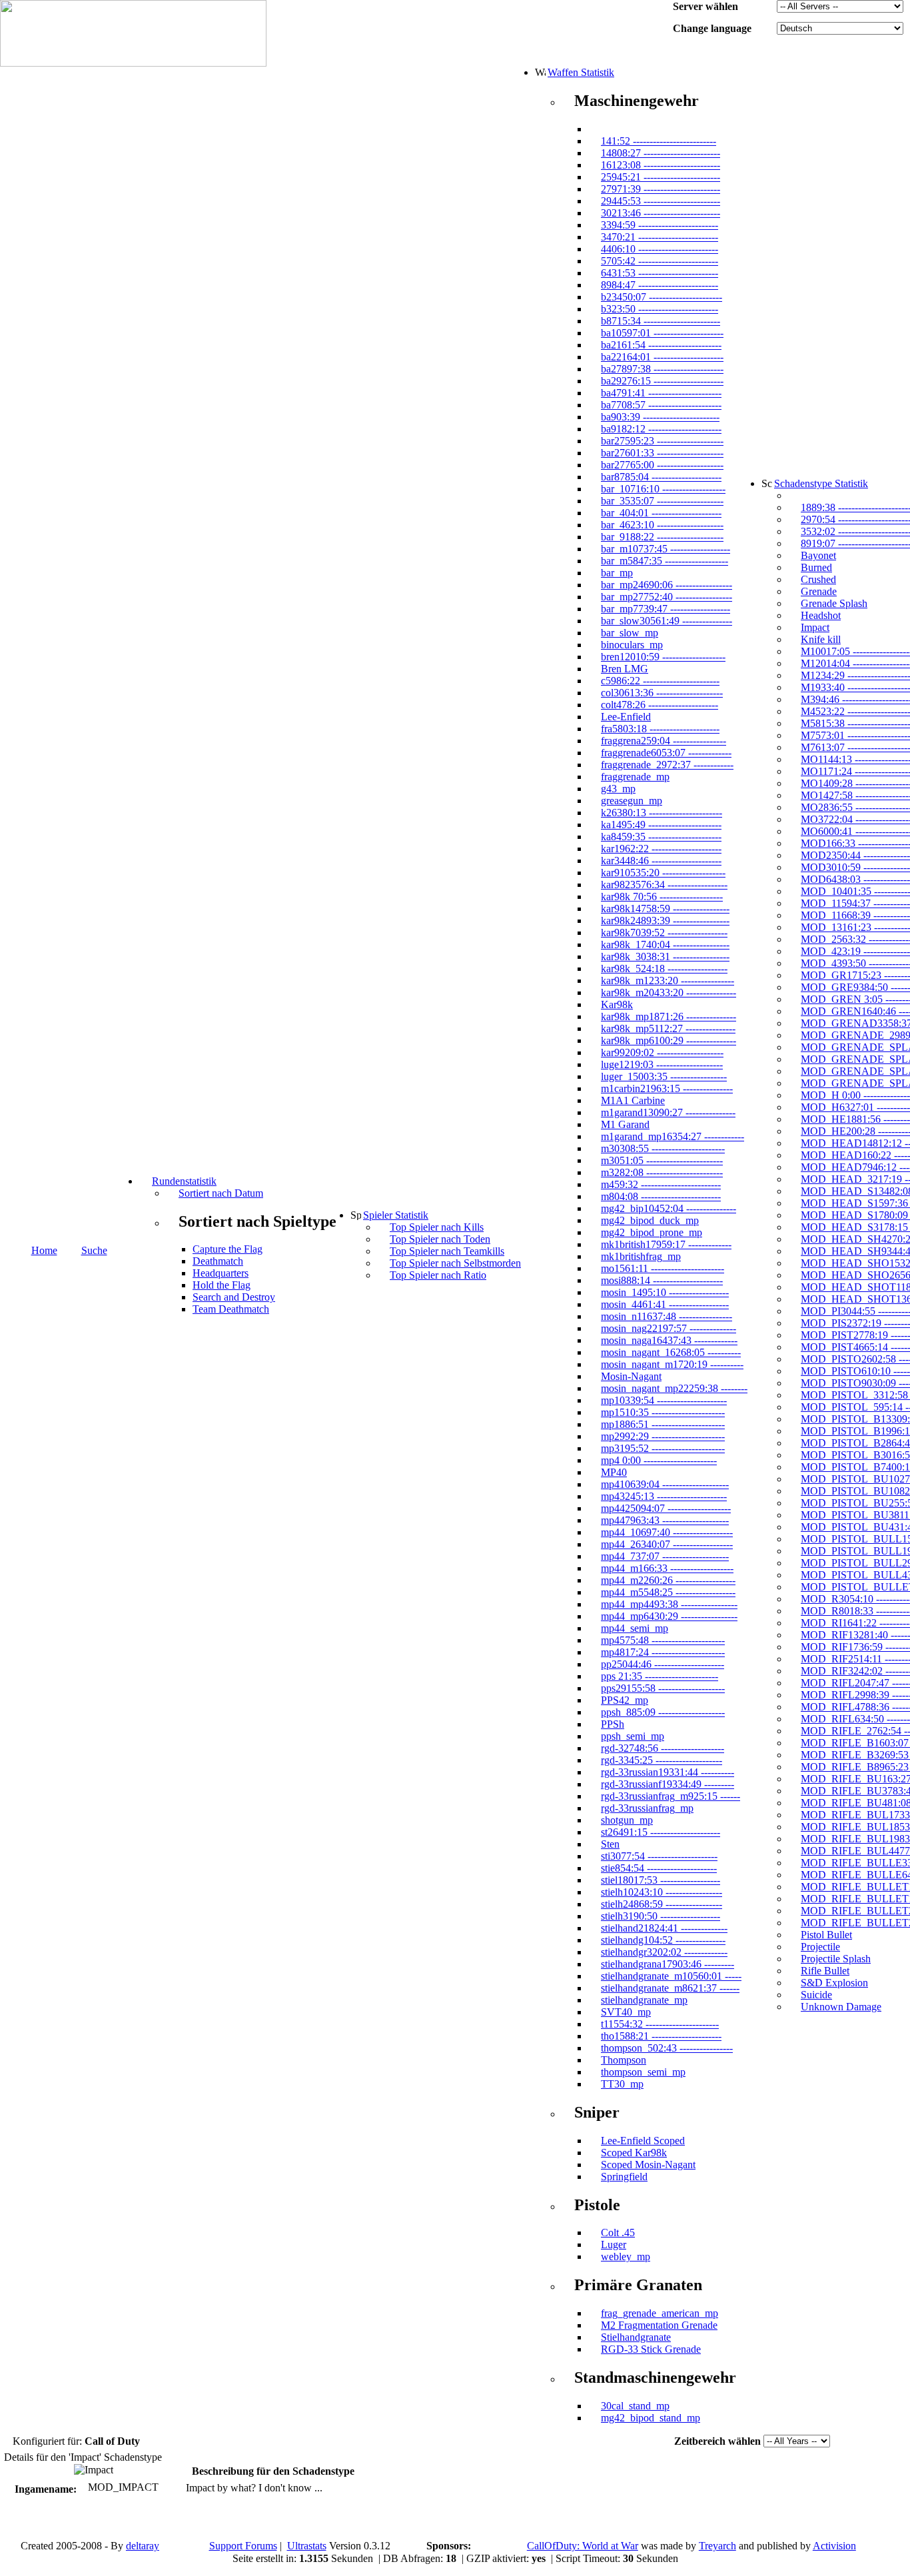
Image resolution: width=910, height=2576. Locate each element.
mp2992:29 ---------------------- (663, 1436)
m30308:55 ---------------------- (663, 1148)
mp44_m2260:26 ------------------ (668, 1580)
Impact (815, 627)
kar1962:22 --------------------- (661, 849)
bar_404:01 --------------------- (661, 513)
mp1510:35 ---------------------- (663, 1412)
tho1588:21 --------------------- (661, 2036)
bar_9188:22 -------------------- (662, 537)
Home (44, 1250)
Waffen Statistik (581, 72)
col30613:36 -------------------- (662, 693)
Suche (94, 1250)
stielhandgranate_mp (644, 2000)
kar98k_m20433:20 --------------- (669, 992)
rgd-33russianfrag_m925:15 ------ (671, 1796)
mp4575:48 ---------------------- (663, 1640)
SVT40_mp (626, 2012)
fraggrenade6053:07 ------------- (666, 753)
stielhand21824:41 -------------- (664, 1928)
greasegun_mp (632, 801)
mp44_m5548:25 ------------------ (668, 1592)
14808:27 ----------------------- (661, 153)
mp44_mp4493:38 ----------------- (669, 1604)
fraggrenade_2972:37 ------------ (667, 765)
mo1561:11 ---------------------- (663, 1268)
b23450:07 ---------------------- (662, 297)
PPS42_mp (625, 1700)
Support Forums (243, 2546)
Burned (816, 567)
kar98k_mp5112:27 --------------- (668, 1028)
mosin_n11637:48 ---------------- (667, 1316)
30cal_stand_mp (635, 2406)
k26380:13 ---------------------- (662, 813)
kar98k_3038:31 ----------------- (665, 957)
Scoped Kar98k (634, 2153)
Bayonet (818, 555)
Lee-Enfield (626, 717)
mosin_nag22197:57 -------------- (669, 1328)
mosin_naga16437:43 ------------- (669, 1340)
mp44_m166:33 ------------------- (667, 1568)
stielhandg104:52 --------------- (663, 1940)
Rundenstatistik (184, 1181)
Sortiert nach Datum (221, 1193)
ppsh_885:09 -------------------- (663, 1712)
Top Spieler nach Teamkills (447, 1251)
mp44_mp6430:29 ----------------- (669, 1616)
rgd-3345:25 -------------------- (662, 1760)
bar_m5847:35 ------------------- (665, 561)
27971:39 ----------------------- (661, 189)
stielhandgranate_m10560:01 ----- (671, 1976)
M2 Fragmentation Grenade (659, 2325)
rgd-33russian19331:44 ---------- (668, 1772)
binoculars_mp (632, 645)
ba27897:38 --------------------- (662, 369)
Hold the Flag (222, 1285)
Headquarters (221, 1273)
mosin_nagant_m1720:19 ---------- (672, 1364)
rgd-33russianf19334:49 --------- (668, 1784)
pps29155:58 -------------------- (663, 1688)
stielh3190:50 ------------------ (661, 1916)
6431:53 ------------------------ (660, 273)
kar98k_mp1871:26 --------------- (669, 1016)
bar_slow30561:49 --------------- (667, 621)
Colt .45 (618, 2233)
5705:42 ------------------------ (660, 261)
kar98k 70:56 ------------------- (662, 897)
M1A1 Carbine (633, 1100)
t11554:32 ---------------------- (660, 2024)
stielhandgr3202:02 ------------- (664, 1952)
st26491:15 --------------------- (661, 1832)
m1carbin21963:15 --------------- (667, 1088)
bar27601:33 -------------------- (662, 453)
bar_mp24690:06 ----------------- (667, 585)
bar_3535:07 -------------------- (662, 501)
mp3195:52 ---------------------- (663, 1448)
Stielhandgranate (636, 2337)
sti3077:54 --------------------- (659, 1856)
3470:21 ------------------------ (660, 237)
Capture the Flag (227, 1249)
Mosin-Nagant (631, 1376)
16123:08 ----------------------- (661, 165)
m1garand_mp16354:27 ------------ (673, 1136)
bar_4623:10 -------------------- (662, 525)
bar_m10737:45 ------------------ (666, 549)
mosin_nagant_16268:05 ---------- (671, 1352)
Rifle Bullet (825, 1971)
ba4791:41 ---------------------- (661, 393)
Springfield (624, 2177)
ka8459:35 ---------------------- (661, 837)
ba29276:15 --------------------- (662, 381)
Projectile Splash (836, 1959)
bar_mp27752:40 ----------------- (667, 597)
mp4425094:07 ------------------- (666, 1508)
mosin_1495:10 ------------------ (665, 1292)
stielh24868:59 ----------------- (662, 1904)
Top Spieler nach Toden (440, 1239)
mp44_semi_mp (635, 1628)
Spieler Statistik (396, 1215)
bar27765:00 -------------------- (662, 465)
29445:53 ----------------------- (661, 201)
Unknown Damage (841, 2007)
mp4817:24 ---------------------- (663, 1652)
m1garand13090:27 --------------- (668, 1112)
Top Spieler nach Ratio (438, 1275)
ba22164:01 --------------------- (662, 357)
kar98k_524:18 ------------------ (664, 968)
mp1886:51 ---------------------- (663, 1424)
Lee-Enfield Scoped (643, 2141)
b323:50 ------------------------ (660, 309)
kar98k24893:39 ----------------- (665, 921)
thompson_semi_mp (643, 2072)
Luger (614, 2245)
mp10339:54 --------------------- (664, 1400)
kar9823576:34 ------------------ (664, 885)
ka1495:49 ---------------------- (661, 825)
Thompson (624, 2060)
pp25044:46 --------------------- (663, 1664)
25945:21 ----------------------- (661, 177)
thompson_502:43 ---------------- (667, 2048)
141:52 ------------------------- (659, 141)
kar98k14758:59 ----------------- (665, 909)
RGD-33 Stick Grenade (651, 2349)
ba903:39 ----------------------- (660, 417)
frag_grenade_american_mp (660, 2313)
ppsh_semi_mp (633, 1736)
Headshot (821, 615)
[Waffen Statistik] (540, 72)
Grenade (819, 591)
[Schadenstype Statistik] (767, 483)
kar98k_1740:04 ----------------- (665, 945)
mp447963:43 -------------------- (665, 1520)
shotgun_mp (627, 1820)
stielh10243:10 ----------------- (662, 1892)
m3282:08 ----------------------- (662, 1172)
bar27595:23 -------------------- (662, 441)
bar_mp (617, 573)
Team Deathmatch (231, 1309)
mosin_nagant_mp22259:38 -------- (674, 1388)
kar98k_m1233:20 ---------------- (668, 980)
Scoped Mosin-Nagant (648, 2165)
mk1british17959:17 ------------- (666, 1244)
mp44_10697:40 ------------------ (667, 1532)
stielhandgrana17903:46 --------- (668, 1964)
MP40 (614, 1472)
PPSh (613, 1724)
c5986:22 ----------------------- (660, 681)
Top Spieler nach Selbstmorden (455, 1263)
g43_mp (618, 789)
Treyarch (717, 2546)
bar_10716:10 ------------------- (663, 489)
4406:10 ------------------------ (660, 249)
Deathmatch (218, 1261)
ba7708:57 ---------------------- (661, 405)
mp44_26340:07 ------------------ (667, 1544)
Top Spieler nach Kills (437, 1227)
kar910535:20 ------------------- (663, 873)
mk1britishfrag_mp (641, 1256)
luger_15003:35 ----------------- (664, 1076)
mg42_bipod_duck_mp (650, 1220)
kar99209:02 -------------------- (662, 1052)
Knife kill (821, 639)
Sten (610, 1844)
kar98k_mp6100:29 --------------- (669, 1040)
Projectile (820, 1947)
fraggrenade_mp (635, 777)
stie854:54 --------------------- (659, 1868)
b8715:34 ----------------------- (661, 321)
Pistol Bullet (826, 1935)
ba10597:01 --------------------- (662, 333)
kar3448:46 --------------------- (661, 861)
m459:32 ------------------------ (661, 1184)
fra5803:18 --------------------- (660, 729)
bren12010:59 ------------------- (663, 657)
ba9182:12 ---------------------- (661, 429)
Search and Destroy (234, 1297)
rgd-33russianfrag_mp (647, 1808)
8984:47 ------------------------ (660, 285)
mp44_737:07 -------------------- (665, 1556)
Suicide (816, 1995)
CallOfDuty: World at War (583, 2546)
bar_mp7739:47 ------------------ (666, 609)
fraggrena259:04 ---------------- (664, 741)
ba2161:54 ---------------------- (661, 345)
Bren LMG (625, 669)
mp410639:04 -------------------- (665, 1484)
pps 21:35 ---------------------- (660, 1676)
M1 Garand (625, 1124)
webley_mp (626, 2256)
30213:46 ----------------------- (661, 213)
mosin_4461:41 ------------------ (665, 1304)
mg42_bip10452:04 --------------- (669, 1208)
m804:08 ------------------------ (661, 1196)
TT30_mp (622, 2084)
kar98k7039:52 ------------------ (664, 933)
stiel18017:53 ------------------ (661, 1880)
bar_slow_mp (630, 633)
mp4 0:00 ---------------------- (659, 1460)
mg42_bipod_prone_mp (652, 1232)
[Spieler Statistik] (356, 1215)
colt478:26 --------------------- (660, 705)
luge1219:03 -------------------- (662, 1064)
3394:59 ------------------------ (660, 225)
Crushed (818, 579)
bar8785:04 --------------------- (661, 477)
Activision (834, 2546)
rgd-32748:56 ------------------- (663, 1748)
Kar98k (617, 1004)
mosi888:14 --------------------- (662, 1280)
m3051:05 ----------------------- (662, 1160)
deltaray (143, 2546)
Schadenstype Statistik (821, 483)
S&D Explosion (834, 1983)
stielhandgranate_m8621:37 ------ (670, 1988)
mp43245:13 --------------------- (664, 1496)
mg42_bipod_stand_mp (651, 2418)
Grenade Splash (834, 603)
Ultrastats (307, 2546)
